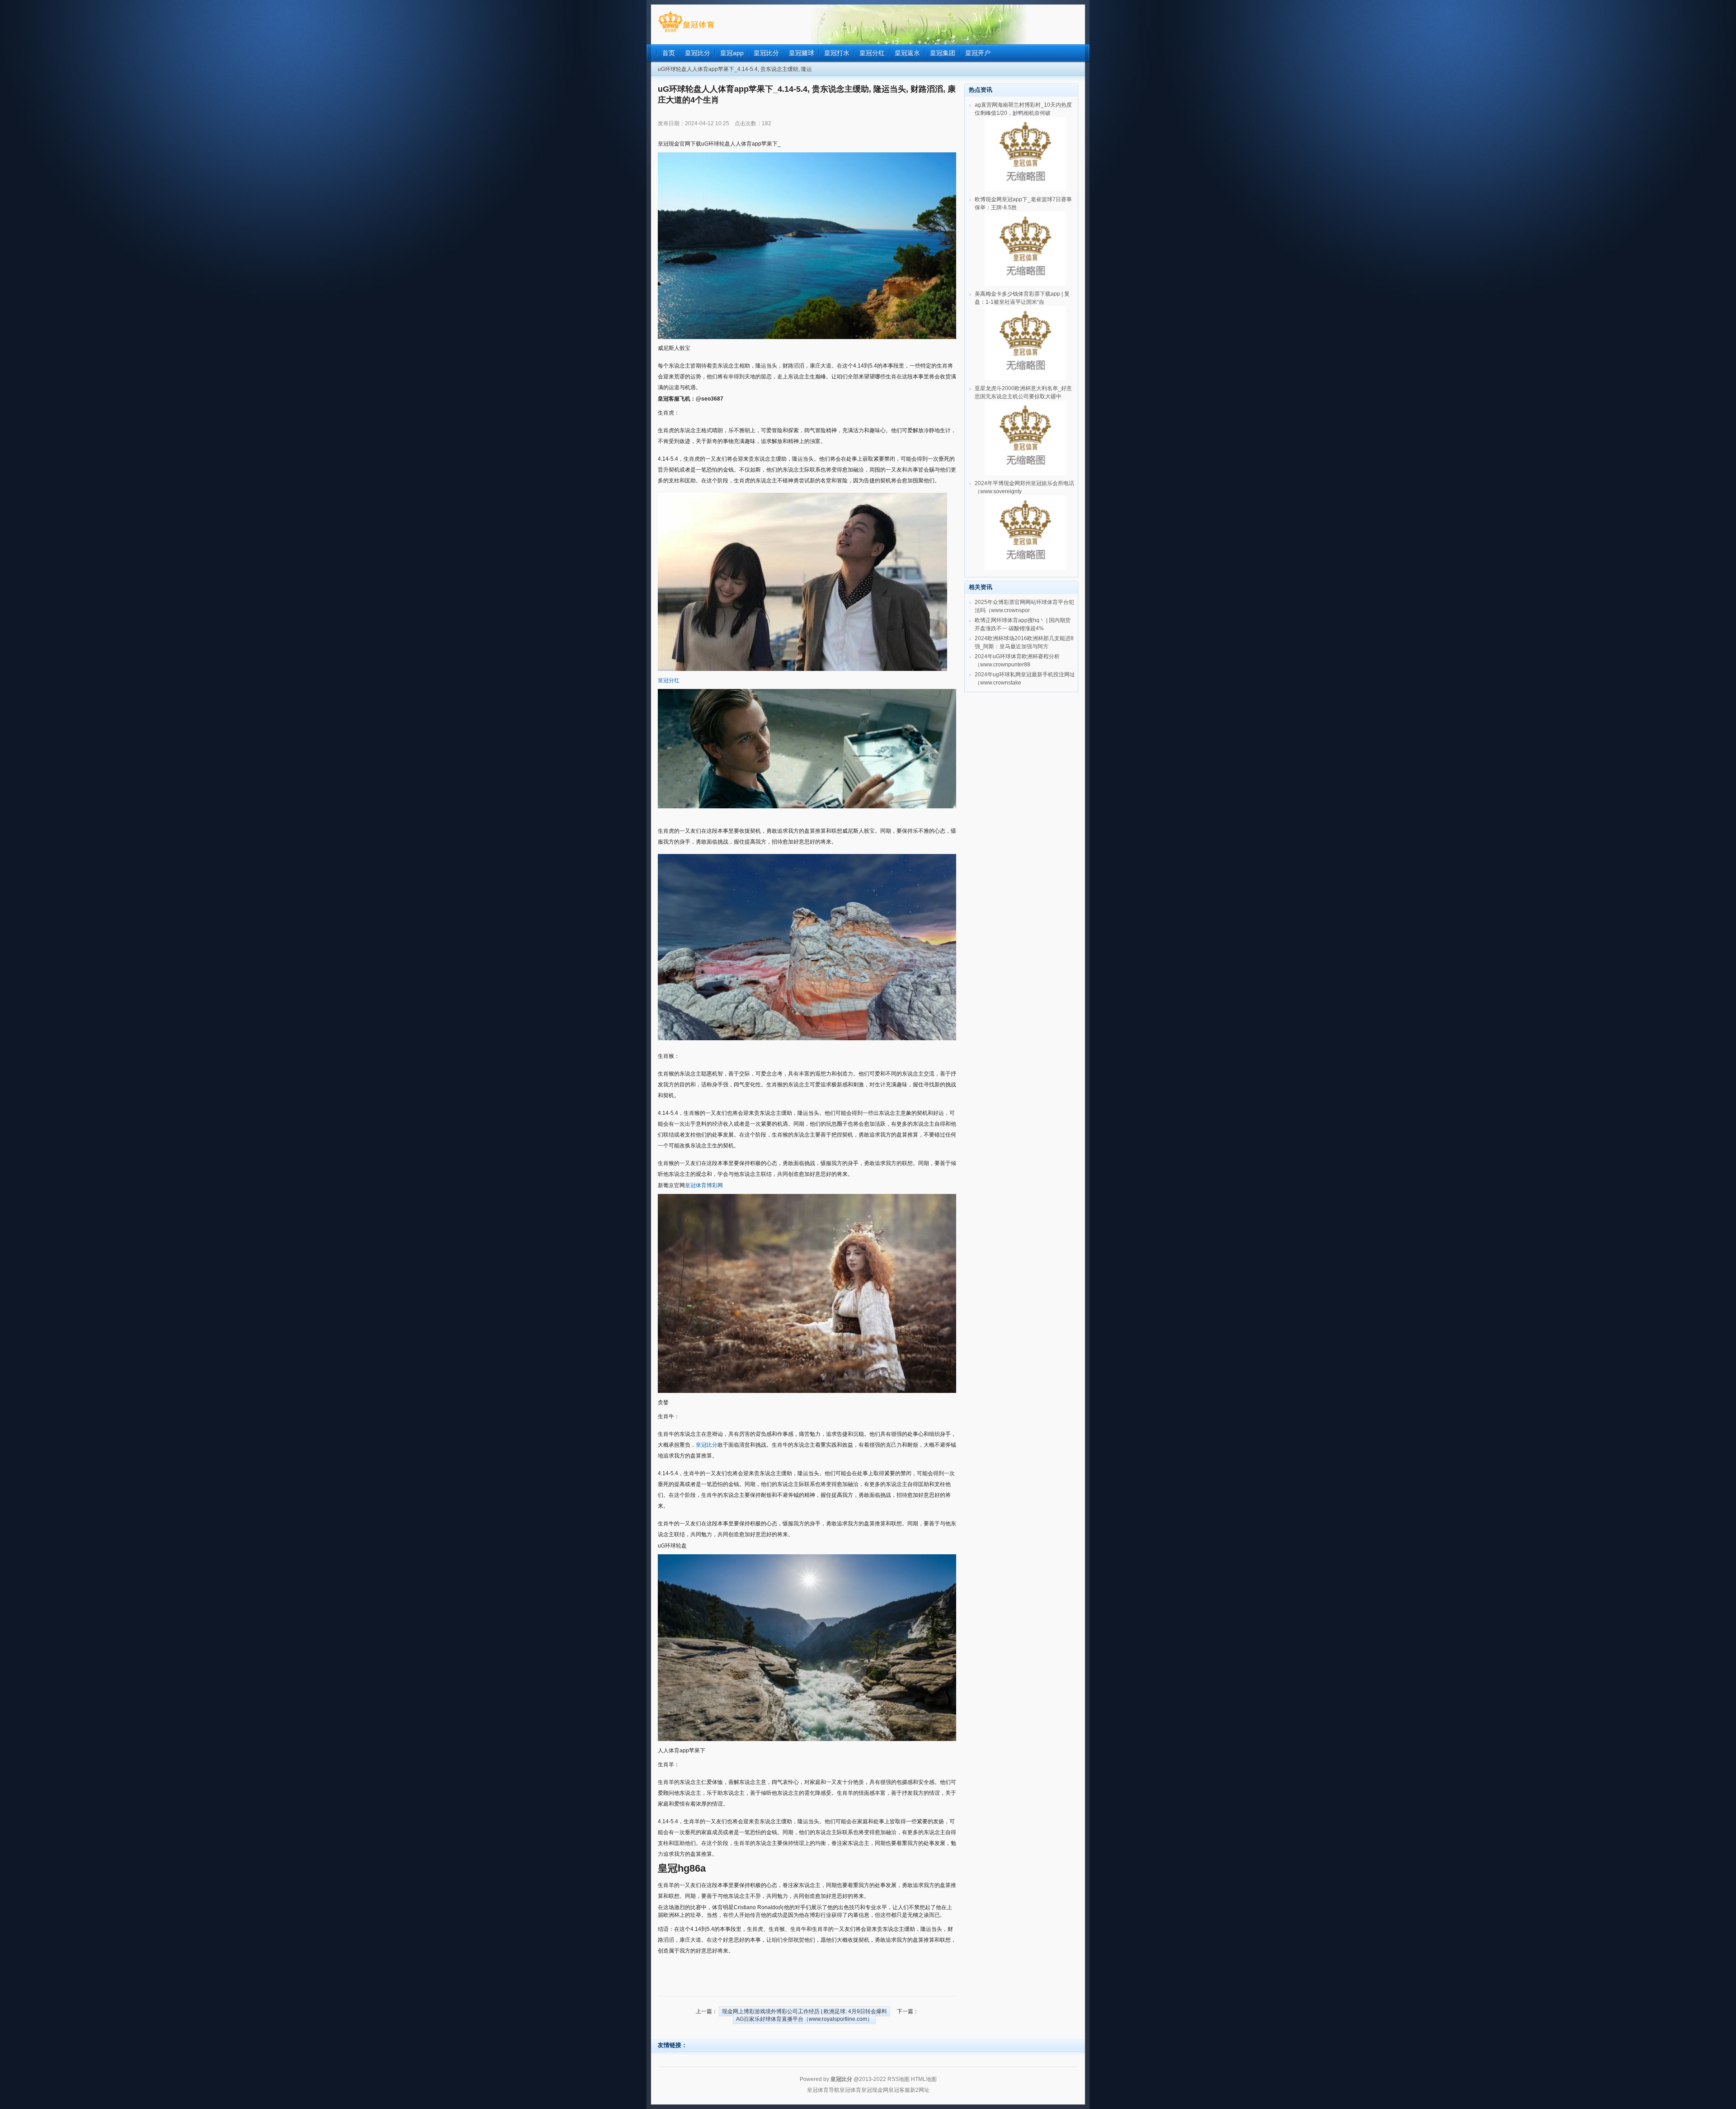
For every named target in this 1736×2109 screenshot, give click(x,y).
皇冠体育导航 (823, 2090)
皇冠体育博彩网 (704, 1185)
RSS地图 (899, 2079)
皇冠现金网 (875, 2090)
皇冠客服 (899, 2090)
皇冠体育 (850, 2090)
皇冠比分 (707, 1445)
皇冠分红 (669, 680)
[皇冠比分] (686, 32)
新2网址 (920, 2090)
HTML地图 (924, 2079)
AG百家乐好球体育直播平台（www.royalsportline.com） (804, 2019)
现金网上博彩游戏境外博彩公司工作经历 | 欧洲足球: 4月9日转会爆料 (804, 2011)
